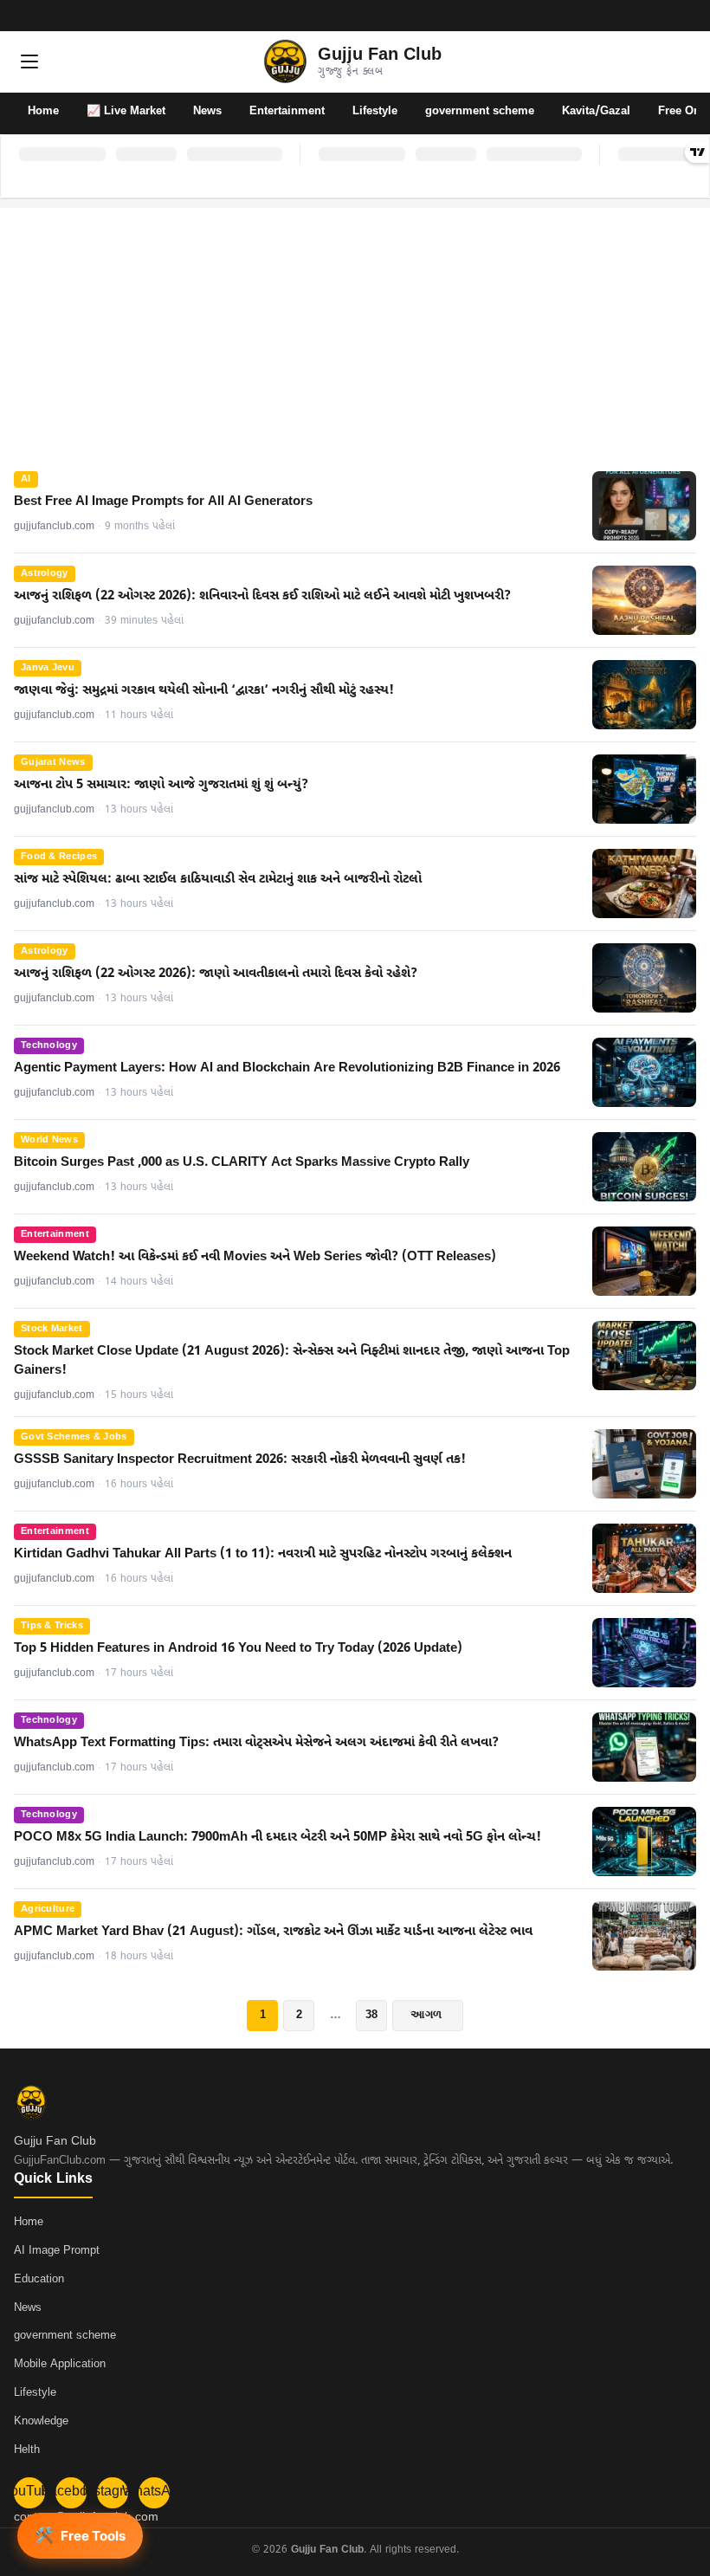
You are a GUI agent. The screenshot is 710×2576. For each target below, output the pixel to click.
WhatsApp (154, 2492)
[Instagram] (665, 16)
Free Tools (80, 2535)
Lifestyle (375, 111)
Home (43, 111)
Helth (27, 2450)
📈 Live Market (126, 111)
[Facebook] (642, 16)
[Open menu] (29, 61)
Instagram (113, 2492)
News (207, 111)
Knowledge (41, 2421)
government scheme (480, 111)
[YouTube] (620, 16)
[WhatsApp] (687, 16)
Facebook (71, 2492)
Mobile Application (60, 2364)
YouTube (29, 2492)
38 (371, 2014)
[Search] (681, 61)
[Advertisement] (355, 329)
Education (39, 2279)
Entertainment (287, 111)
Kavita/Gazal (596, 111)
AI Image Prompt (57, 2251)
